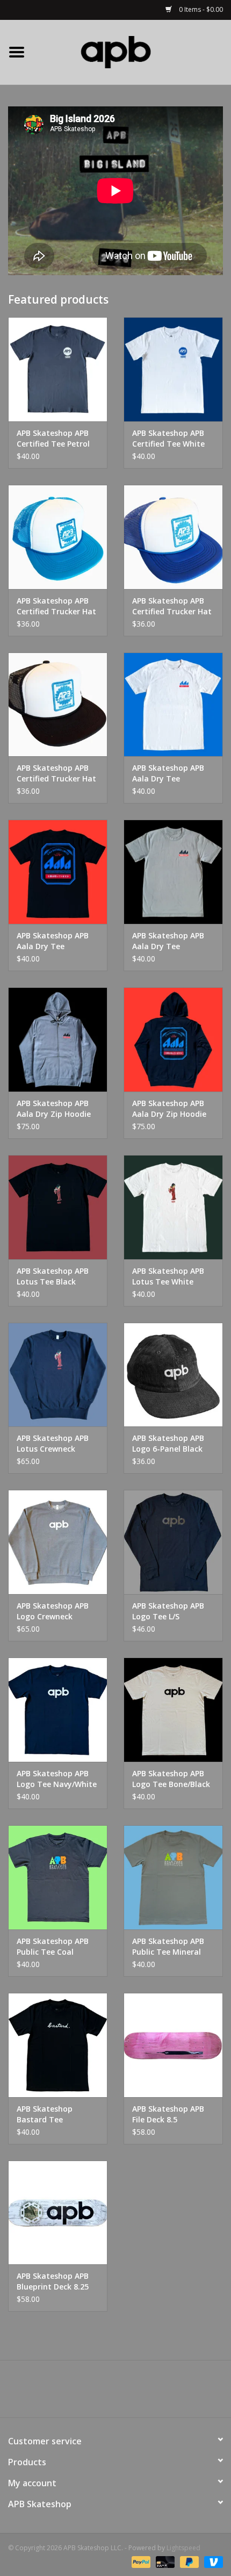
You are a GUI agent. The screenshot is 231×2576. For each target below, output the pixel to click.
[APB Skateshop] (132, 51)
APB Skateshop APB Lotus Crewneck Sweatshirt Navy (53, 1444)
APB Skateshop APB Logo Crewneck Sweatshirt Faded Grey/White (53, 1611)
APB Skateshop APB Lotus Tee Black (53, 1276)
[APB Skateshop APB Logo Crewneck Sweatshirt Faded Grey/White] (58, 1542)
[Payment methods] (140, 2561)
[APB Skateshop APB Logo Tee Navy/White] (58, 1710)
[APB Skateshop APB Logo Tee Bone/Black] (173, 1710)
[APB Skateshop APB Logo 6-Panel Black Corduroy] (173, 1375)
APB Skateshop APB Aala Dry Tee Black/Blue (53, 941)
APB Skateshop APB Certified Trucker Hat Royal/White (172, 606)
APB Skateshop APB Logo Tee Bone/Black (171, 1779)
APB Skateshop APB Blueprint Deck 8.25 (53, 2281)
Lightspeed (183, 2548)
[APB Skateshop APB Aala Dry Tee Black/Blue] (58, 872)
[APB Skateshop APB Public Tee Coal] (58, 1877)
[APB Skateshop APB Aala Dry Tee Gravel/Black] (173, 872)
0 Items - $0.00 (200, 9)
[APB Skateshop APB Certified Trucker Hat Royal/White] (173, 537)
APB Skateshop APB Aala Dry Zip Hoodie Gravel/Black (54, 1109)
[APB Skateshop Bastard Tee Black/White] (58, 2045)
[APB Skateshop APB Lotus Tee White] (173, 1207)
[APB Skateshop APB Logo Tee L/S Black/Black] (173, 1542)
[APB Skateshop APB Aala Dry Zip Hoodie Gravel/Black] (58, 1039)
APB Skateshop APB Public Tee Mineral (168, 1946)
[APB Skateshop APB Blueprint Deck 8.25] (58, 2213)
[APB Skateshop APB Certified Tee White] (173, 369)
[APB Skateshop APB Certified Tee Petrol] (58, 369)
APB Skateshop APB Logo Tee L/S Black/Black (168, 1611)
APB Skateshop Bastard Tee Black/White (45, 2114)
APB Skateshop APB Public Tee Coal (53, 1946)
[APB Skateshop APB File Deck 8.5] (173, 2045)
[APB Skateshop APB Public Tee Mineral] (173, 1877)
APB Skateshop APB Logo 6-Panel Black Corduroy (168, 1444)
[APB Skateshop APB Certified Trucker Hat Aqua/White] (58, 537)
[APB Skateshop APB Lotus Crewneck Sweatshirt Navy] (58, 1375)
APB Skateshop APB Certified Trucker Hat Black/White (56, 773)
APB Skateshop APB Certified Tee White (168, 438)
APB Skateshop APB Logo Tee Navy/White (57, 1779)
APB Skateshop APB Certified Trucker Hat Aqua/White (56, 606)
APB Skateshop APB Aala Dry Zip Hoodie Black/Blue (169, 1109)
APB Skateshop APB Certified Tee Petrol (53, 438)
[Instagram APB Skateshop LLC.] (135, 2393)
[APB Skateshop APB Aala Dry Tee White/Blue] (173, 705)
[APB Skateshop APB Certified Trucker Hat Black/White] (58, 705)
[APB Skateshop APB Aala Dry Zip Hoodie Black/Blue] (173, 1039)
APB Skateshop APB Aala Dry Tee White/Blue (168, 773)
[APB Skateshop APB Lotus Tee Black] (58, 1207)
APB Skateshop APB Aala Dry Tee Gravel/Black (168, 941)
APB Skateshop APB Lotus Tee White (168, 1276)
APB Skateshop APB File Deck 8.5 (168, 2114)
